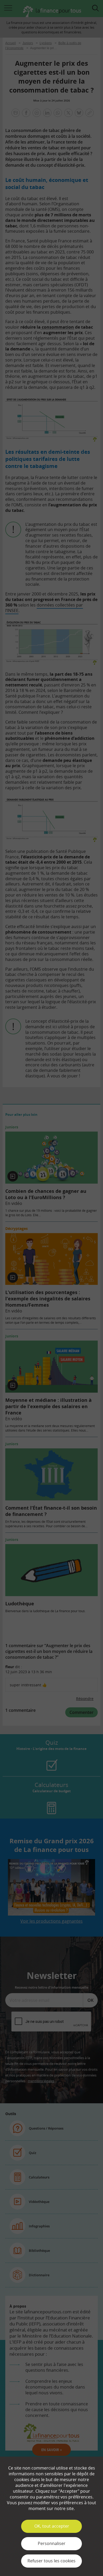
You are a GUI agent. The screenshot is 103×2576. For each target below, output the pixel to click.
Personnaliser (52, 2543)
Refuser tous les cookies (51, 2561)
